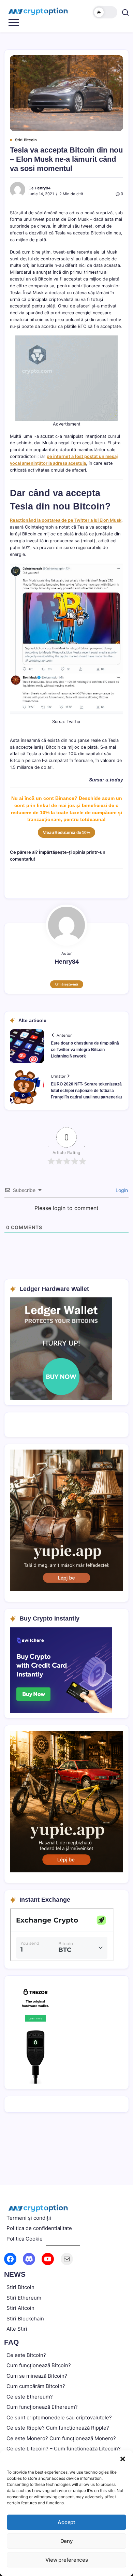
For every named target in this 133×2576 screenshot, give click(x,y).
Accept (66, 2522)
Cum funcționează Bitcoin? (39, 2365)
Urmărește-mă (67, 984)
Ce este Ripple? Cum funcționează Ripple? (58, 2428)
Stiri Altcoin (20, 2308)
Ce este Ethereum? (30, 2397)
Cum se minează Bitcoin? (37, 2376)
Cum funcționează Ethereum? (42, 2407)
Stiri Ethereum (24, 2298)
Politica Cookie (25, 2239)
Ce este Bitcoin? (26, 2355)
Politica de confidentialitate (39, 2228)
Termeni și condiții (29, 2218)
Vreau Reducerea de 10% (67, 833)
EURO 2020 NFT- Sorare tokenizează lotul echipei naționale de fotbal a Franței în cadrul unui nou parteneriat (86, 1091)
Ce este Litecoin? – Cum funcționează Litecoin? (64, 2449)
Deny (67, 2541)
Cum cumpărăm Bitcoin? (36, 2386)
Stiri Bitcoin (20, 2287)
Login (121, 1190)
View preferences (67, 2560)
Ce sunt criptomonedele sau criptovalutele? (59, 2417)
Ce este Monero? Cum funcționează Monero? (61, 2438)
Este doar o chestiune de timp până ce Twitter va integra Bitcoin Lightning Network (85, 1050)
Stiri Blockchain (25, 2319)
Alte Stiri (17, 2329)
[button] (123, 2459)
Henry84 (43, 188)
